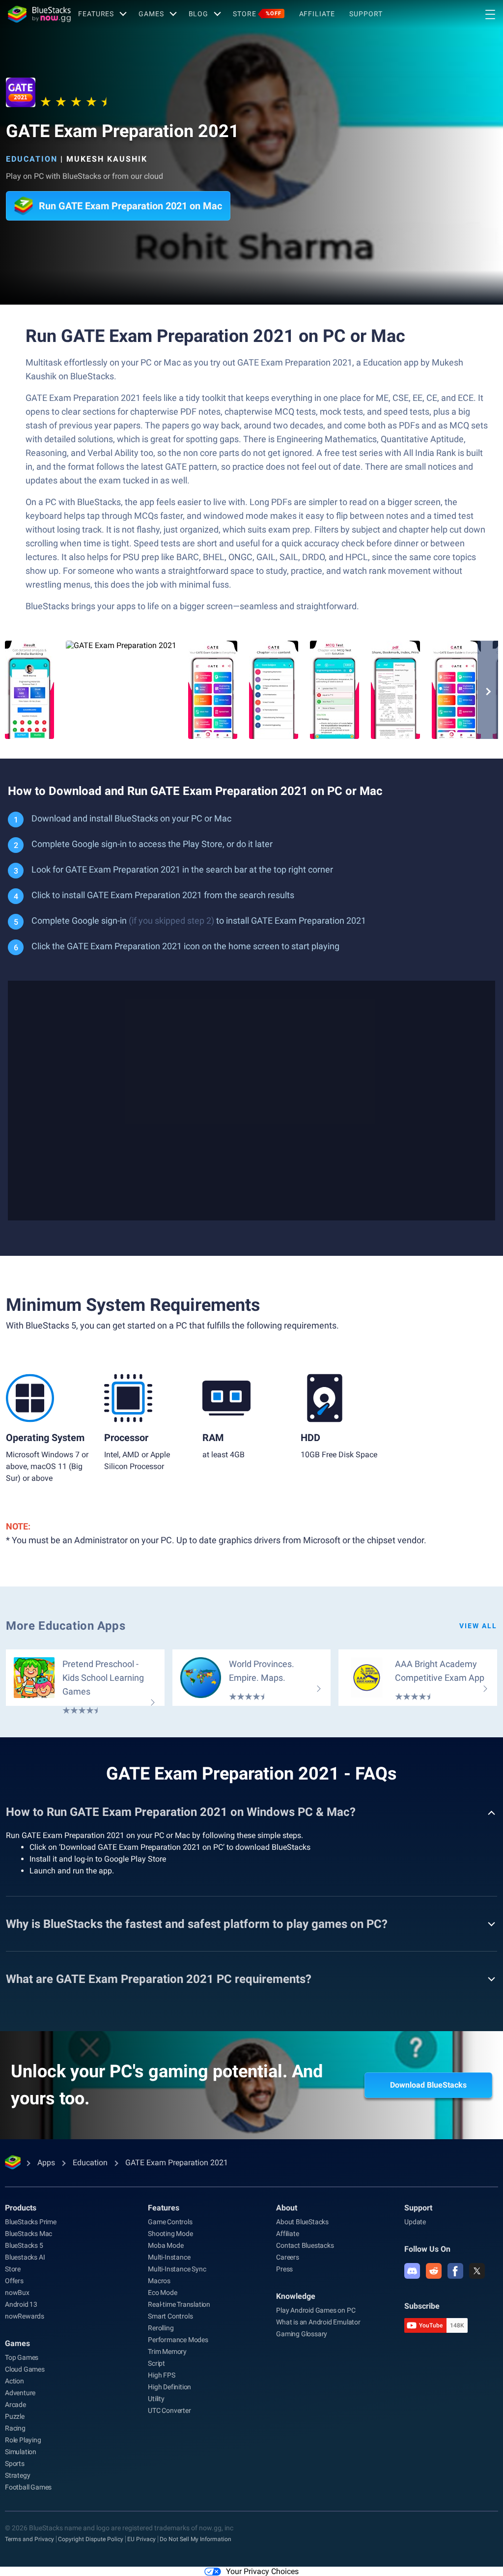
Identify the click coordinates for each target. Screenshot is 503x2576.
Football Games (28, 2487)
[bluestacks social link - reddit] (434, 2271)
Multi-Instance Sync (177, 2269)
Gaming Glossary (302, 2334)
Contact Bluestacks (305, 2245)
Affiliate (317, 14)
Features (96, 14)
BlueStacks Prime (31, 2222)
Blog (199, 14)
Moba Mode (166, 2245)
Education (32, 159)
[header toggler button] (490, 14)
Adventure (20, 2393)
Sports (15, 2463)
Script (156, 2363)
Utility (156, 2399)
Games (151, 14)
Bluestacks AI (25, 2257)
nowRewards (25, 2316)
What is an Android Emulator (318, 2322)
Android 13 (21, 2304)
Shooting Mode (170, 2234)
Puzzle (15, 2416)
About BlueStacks (302, 2222)
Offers (14, 2281)
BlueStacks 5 (24, 2245)
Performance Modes (178, 2340)
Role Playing (23, 2440)
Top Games (22, 2357)
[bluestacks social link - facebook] (455, 2271)
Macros (159, 2281)
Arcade (15, 2405)
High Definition (169, 2387)
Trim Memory (167, 2351)
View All (478, 1626)
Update (415, 2222)
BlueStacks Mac (28, 2234)
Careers (288, 2257)
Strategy (17, 2475)
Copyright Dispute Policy (91, 2539)
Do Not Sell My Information (196, 2539)
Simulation (21, 2452)
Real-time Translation (179, 2304)
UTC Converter (169, 2410)
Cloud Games (25, 2369)
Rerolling (161, 2328)
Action (14, 2381)
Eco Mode (162, 2293)
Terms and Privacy (29, 2539)
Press (284, 2269)
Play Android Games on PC (316, 2310)
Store (257, 14)
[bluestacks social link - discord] (412, 2271)
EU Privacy (141, 2539)
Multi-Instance (169, 2257)
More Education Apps (66, 1626)
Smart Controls (170, 2316)
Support (366, 14)
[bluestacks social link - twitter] (477, 2271)
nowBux (17, 2293)
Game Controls (170, 2222)
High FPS (161, 2375)
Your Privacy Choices (262, 2571)
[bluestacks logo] (39, 14)
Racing (15, 2428)
